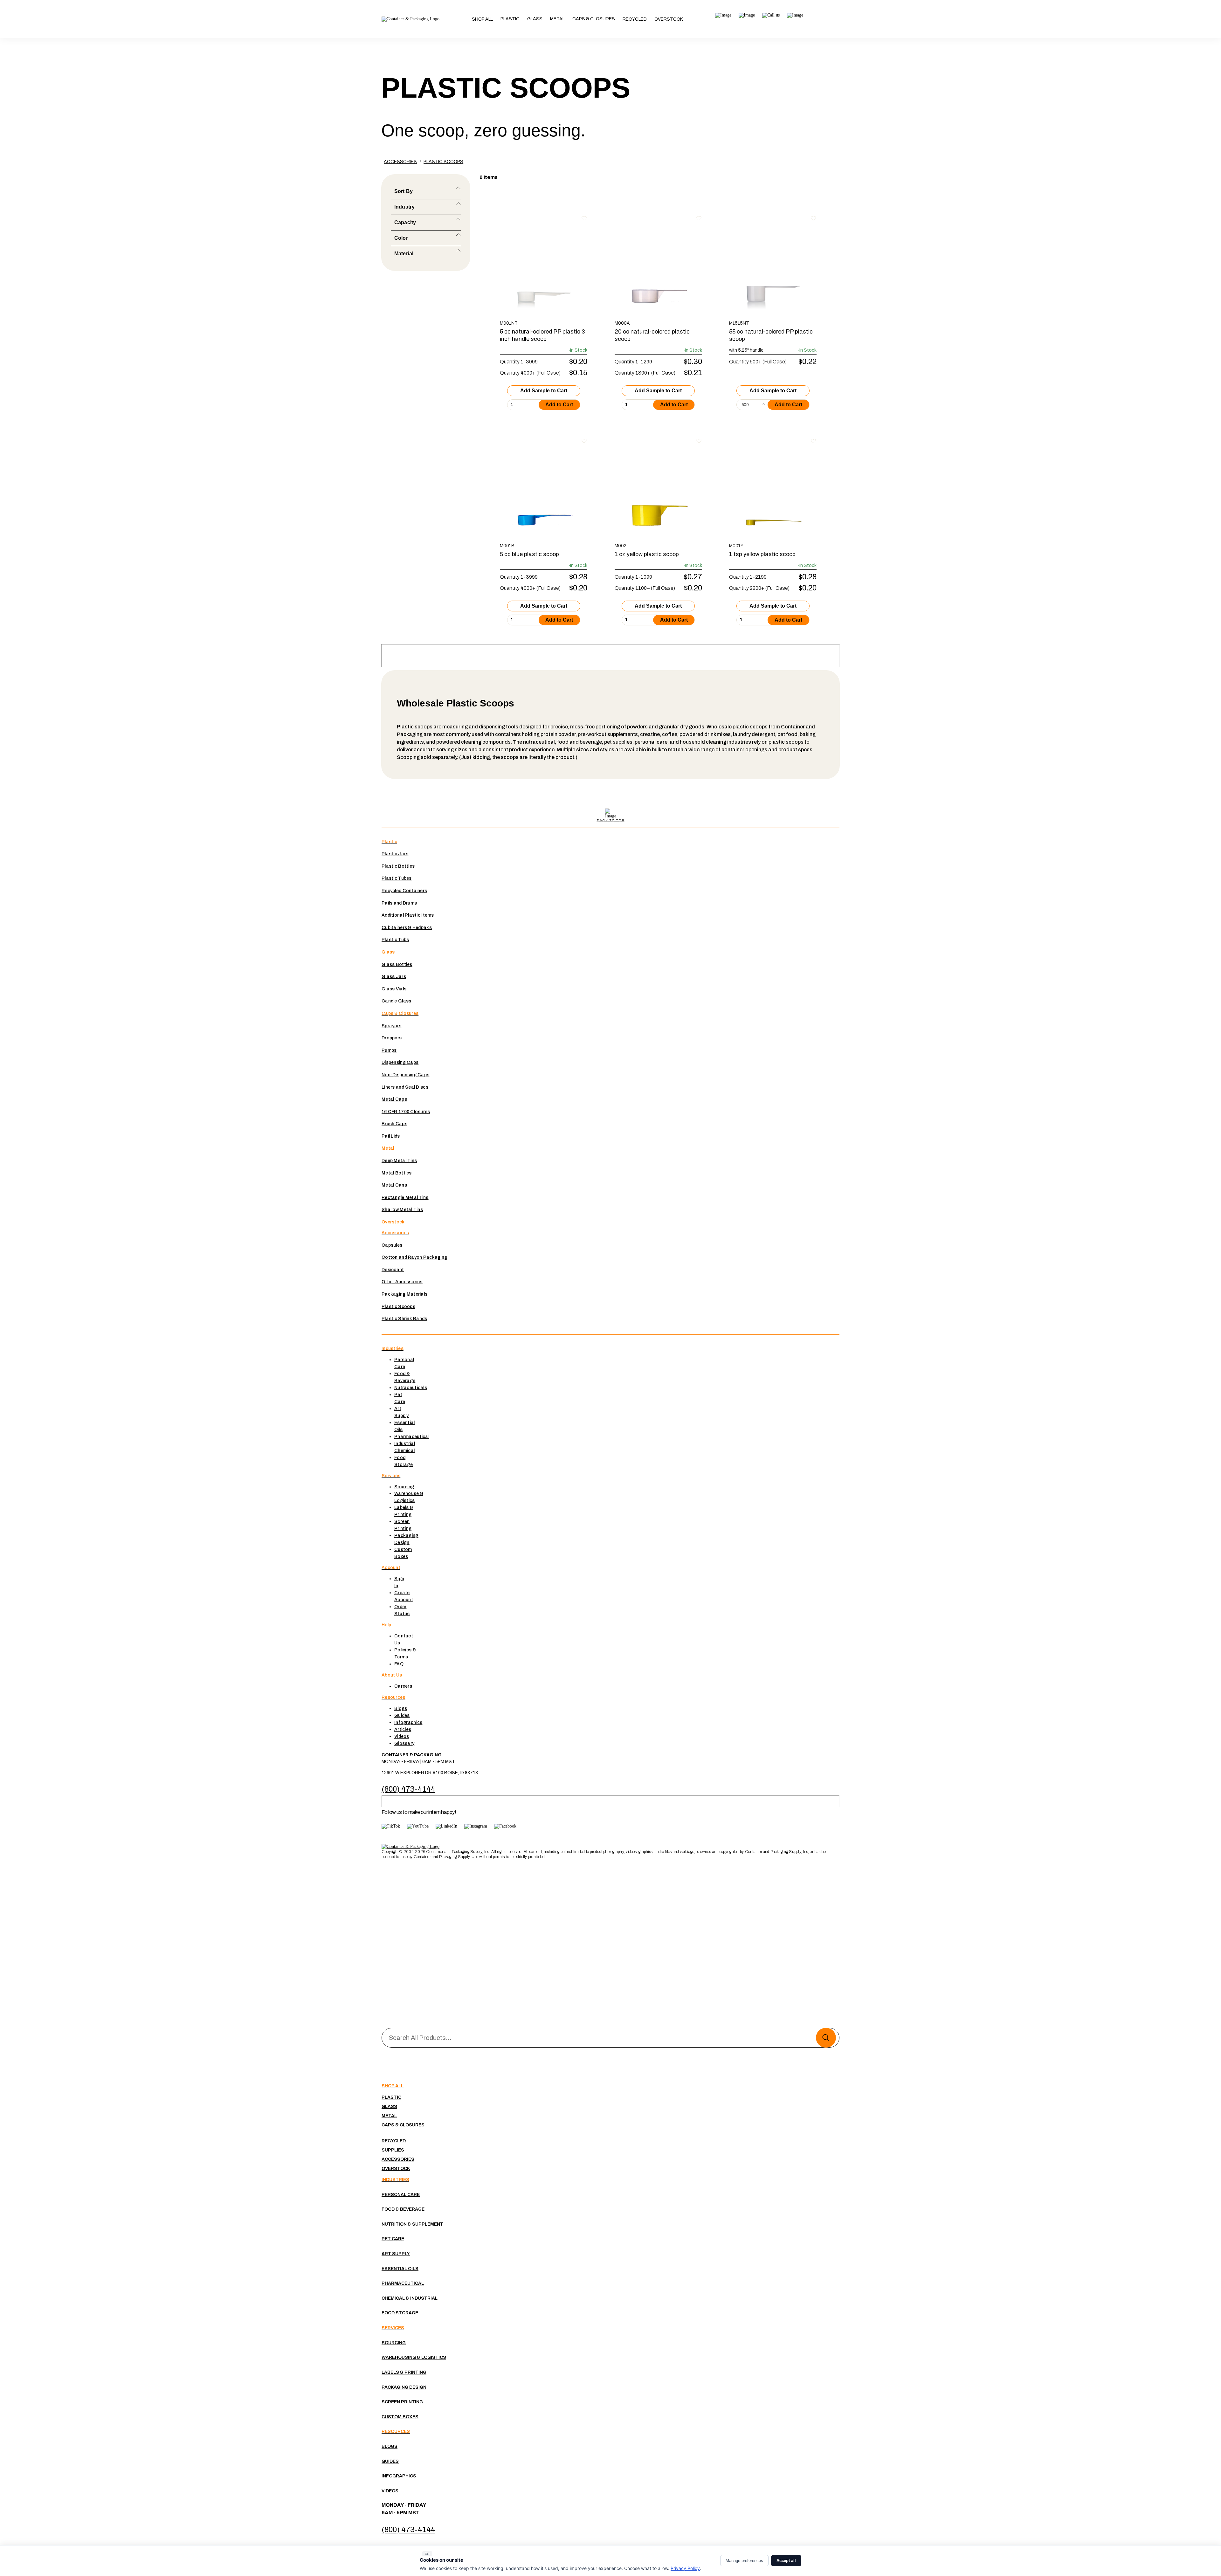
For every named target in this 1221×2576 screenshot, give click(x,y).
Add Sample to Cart (544, 391)
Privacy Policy (685, 2568)
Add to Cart (559, 405)
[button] (510, 19)
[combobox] (753, 405)
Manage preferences (744, 2561)
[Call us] (771, 15)
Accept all (786, 2561)
